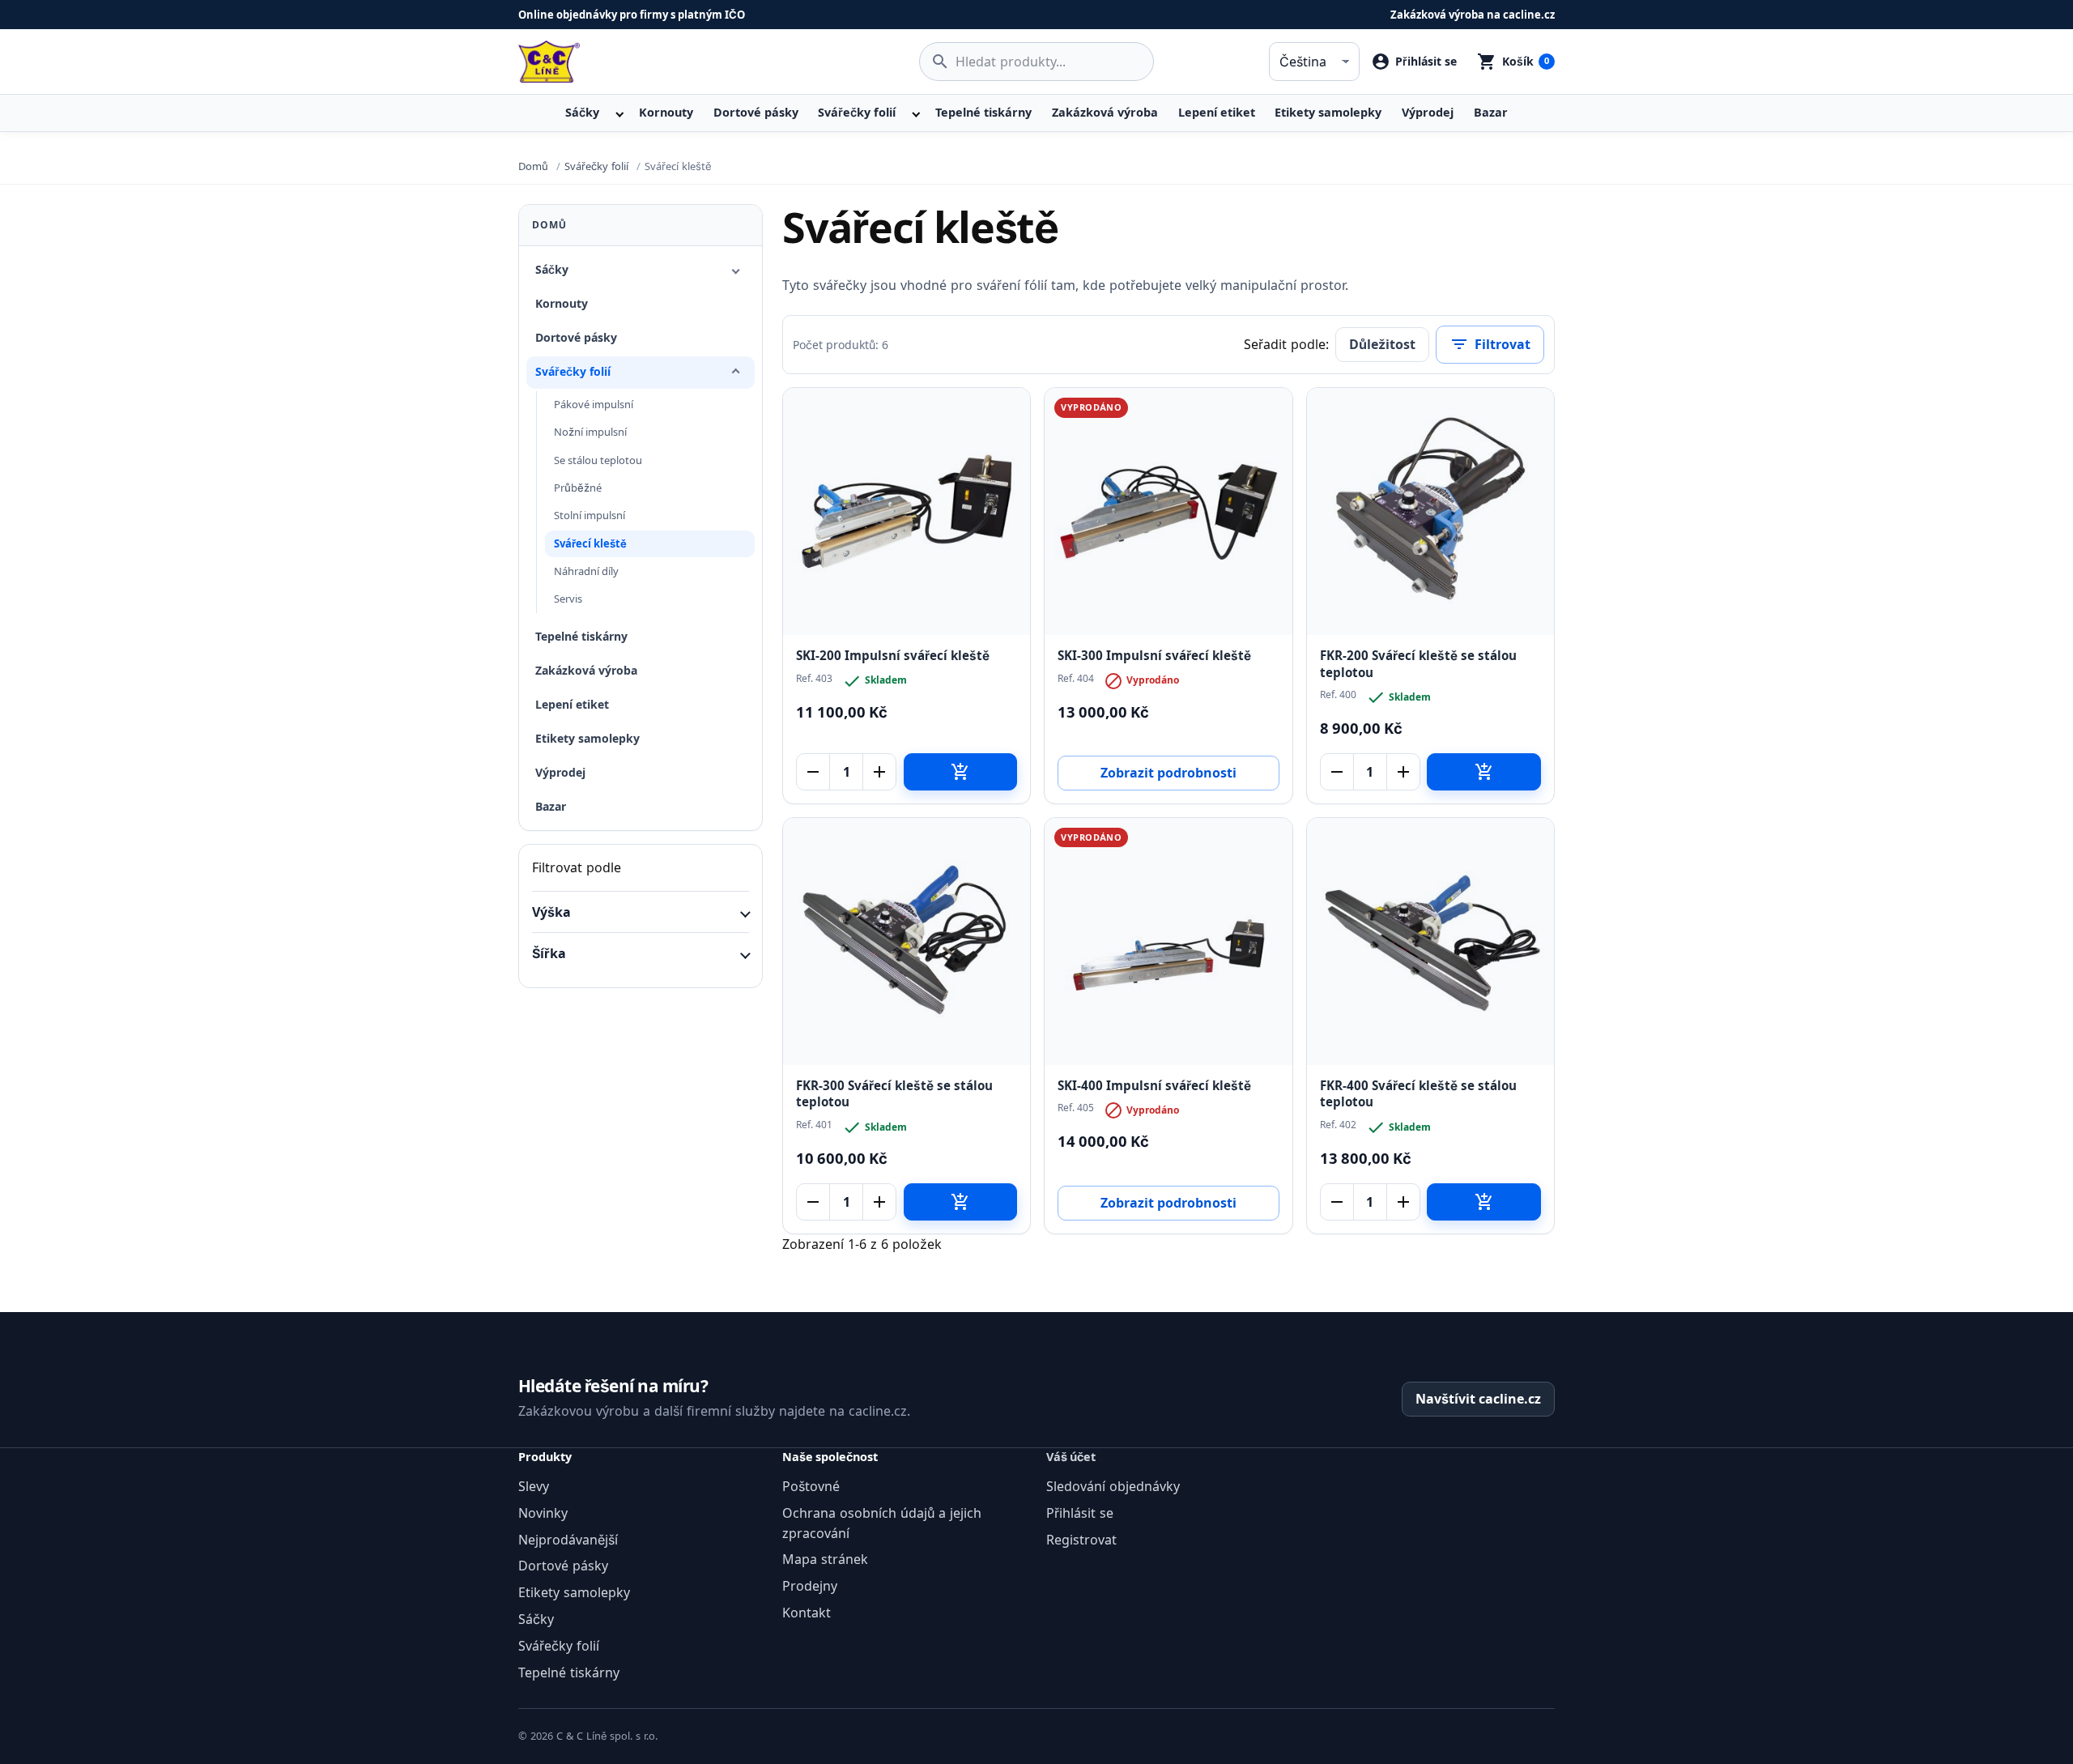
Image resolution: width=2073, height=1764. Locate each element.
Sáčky (582, 112)
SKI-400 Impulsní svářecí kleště (1154, 1086)
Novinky (543, 1513)
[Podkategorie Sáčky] (736, 270)
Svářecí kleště (590, 543)
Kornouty (666, 112)
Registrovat (1081, 1540)
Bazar (1491, 112)
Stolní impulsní (590, 515)
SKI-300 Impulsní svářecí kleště (1154, 656)
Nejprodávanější (568, 1540)
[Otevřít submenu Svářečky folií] (915, 113)
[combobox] (1036, 62)
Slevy (534, 1486)
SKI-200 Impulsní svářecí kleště (893, 656)
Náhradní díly (586, 571)
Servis (568, 599)
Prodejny (810, 1586)
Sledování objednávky (1113, 1486)
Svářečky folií (857, 112)
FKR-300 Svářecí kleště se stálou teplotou (894, 1094)
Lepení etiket (1217, 112)
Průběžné (578, 488)
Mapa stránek (825, 1559)
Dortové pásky (756, 112)
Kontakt (807, 1613)
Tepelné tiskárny (983, 112)
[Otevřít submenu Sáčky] (618, 113)
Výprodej (1428, 112)
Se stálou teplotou (598, 460)
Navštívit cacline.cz (1478, 1399)
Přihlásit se (1080, 1513)
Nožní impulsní (590, 432)
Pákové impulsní (594, 404)
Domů (549, 225)
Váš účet (1071, 1457)
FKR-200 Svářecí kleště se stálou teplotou (1418, 664)
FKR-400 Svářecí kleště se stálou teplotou (1418, 1094)
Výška (551, 912)
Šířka (549, 953)
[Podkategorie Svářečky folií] (736, 373)
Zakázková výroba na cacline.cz (1473, 15)
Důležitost (1382, 344)
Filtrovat (1490, 344)
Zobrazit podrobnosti (1168, 773)
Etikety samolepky (1328, 112)
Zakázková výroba (1105, 112)
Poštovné (811, 1486)
